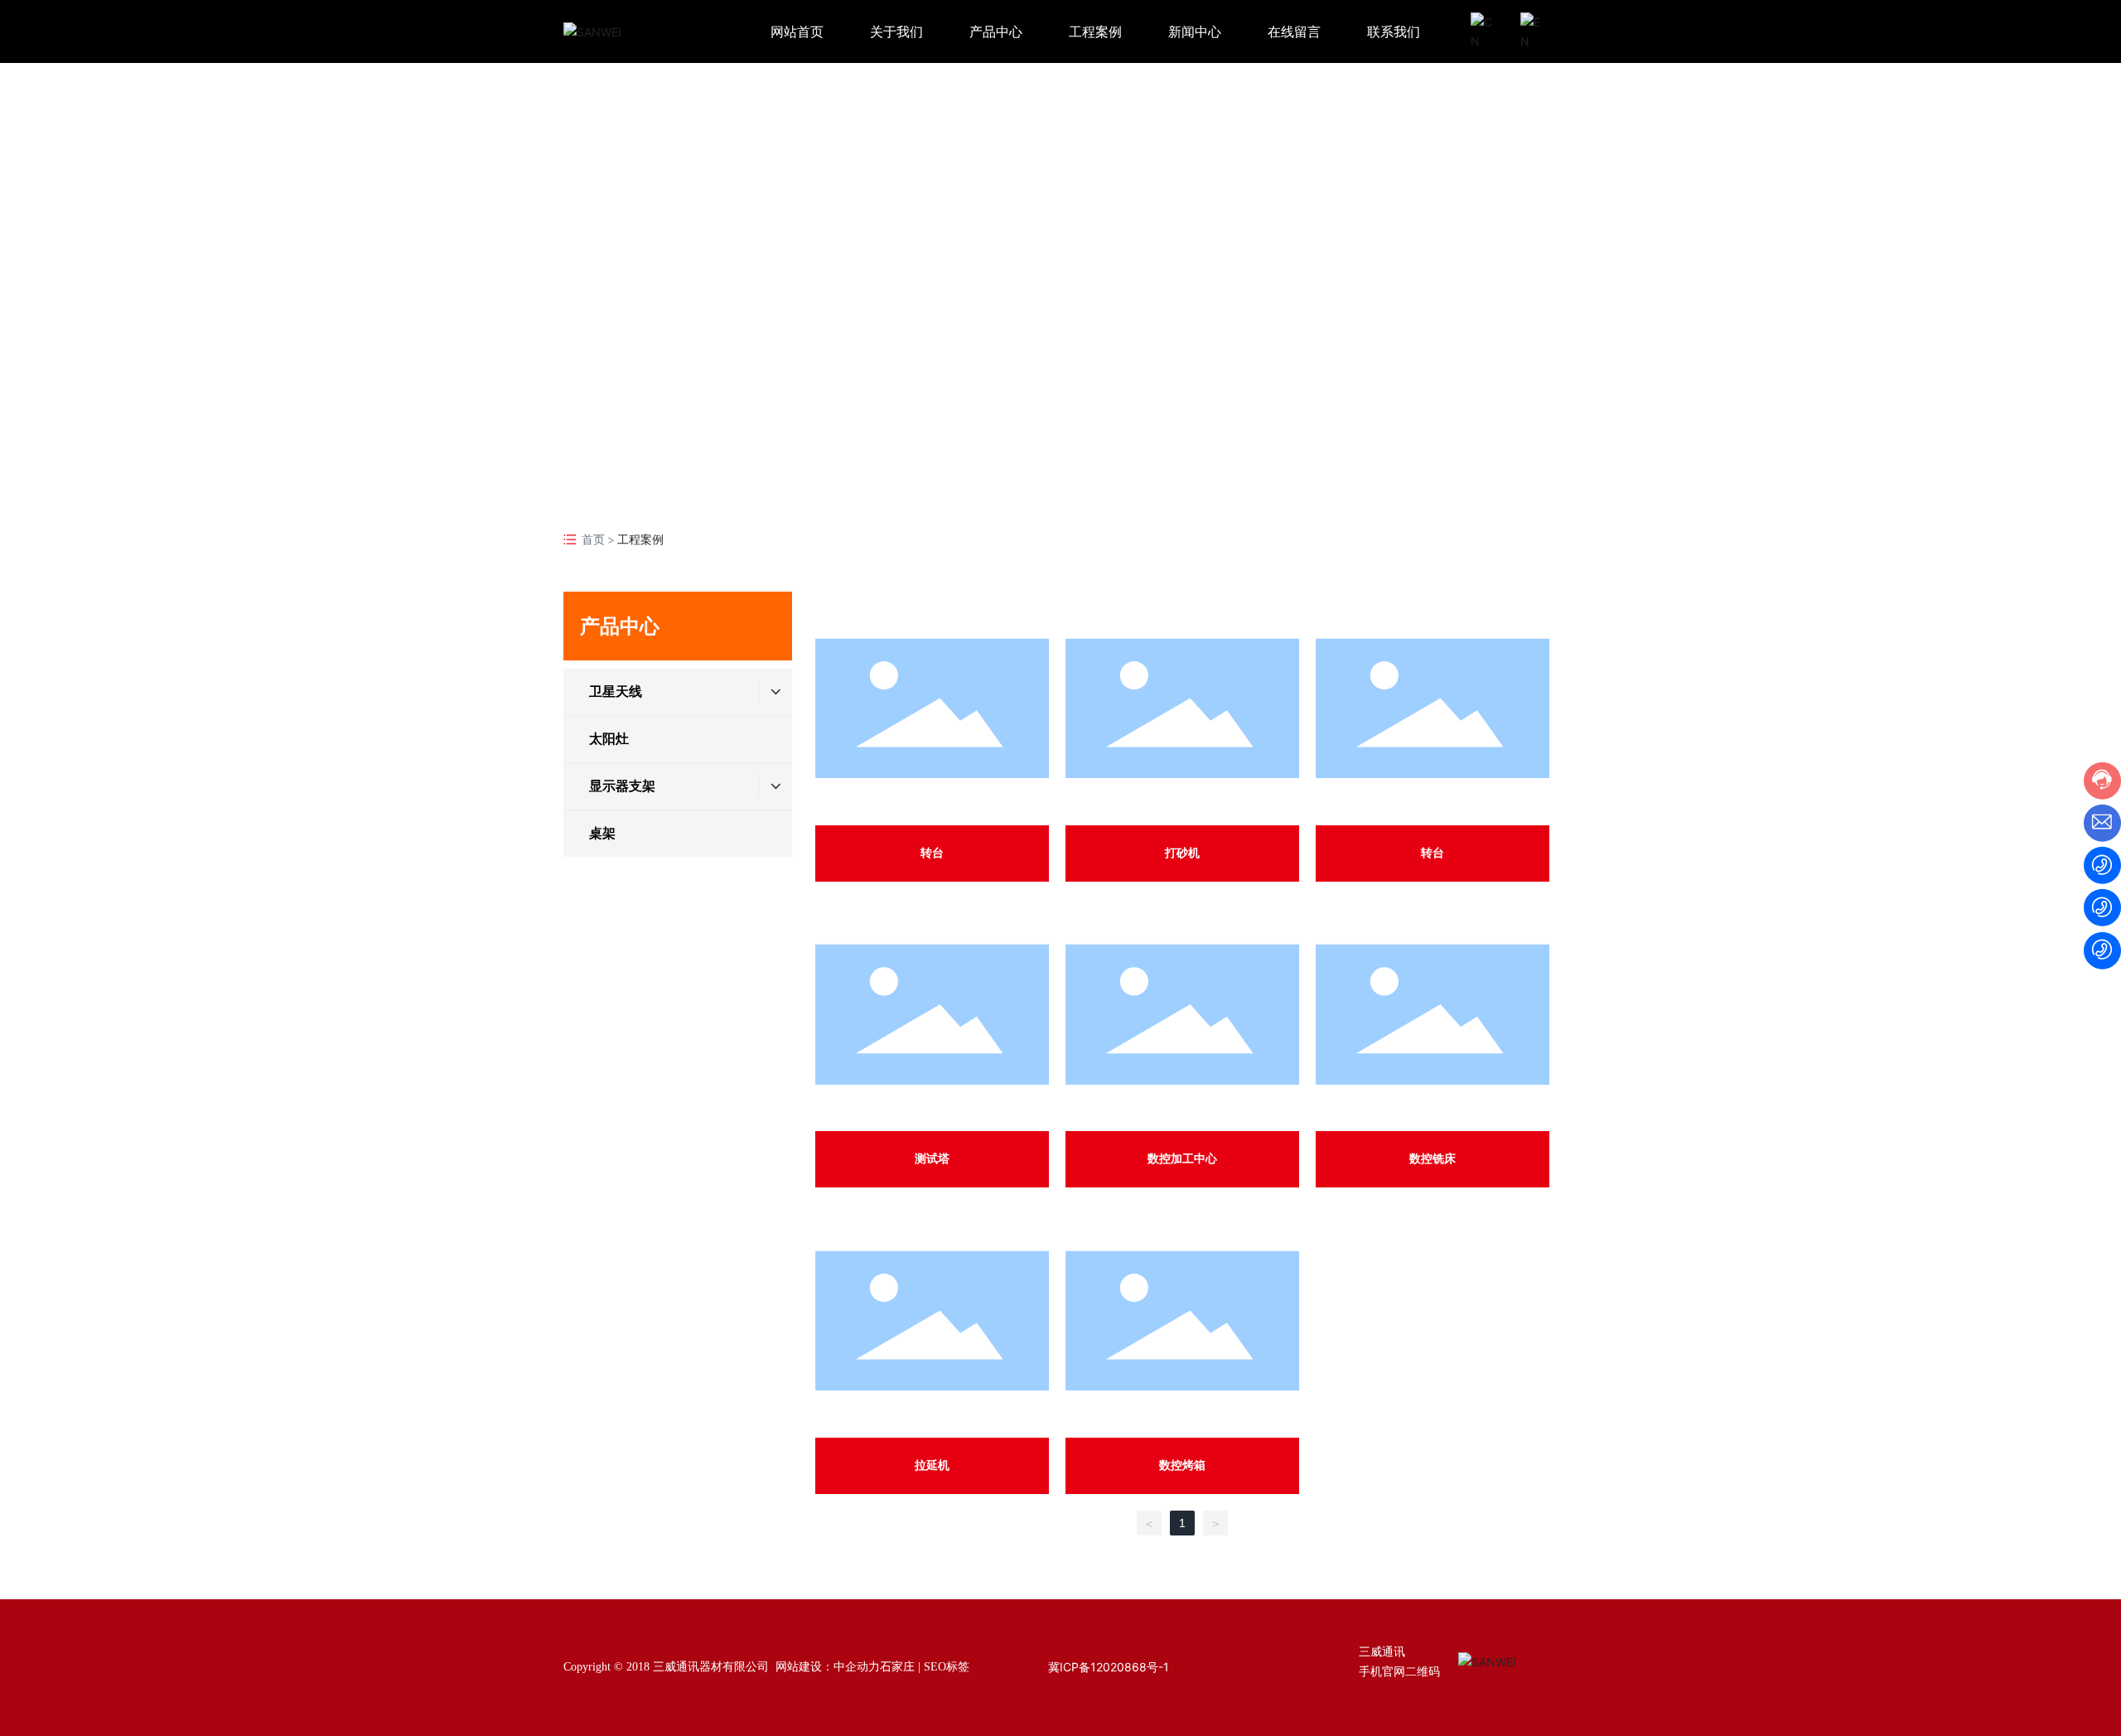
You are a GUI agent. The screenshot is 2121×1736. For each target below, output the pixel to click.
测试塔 (932, 1159)
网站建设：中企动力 (828, 1667)
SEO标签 (947, 1667)
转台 (932, 853)
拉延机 (932, 1465)
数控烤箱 (1182, 1465)
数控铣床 (1433, 1159)
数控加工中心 (1182, 1159)
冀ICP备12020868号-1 (1109, 1667)
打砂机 (1182, 853)
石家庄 (897, 1667)
